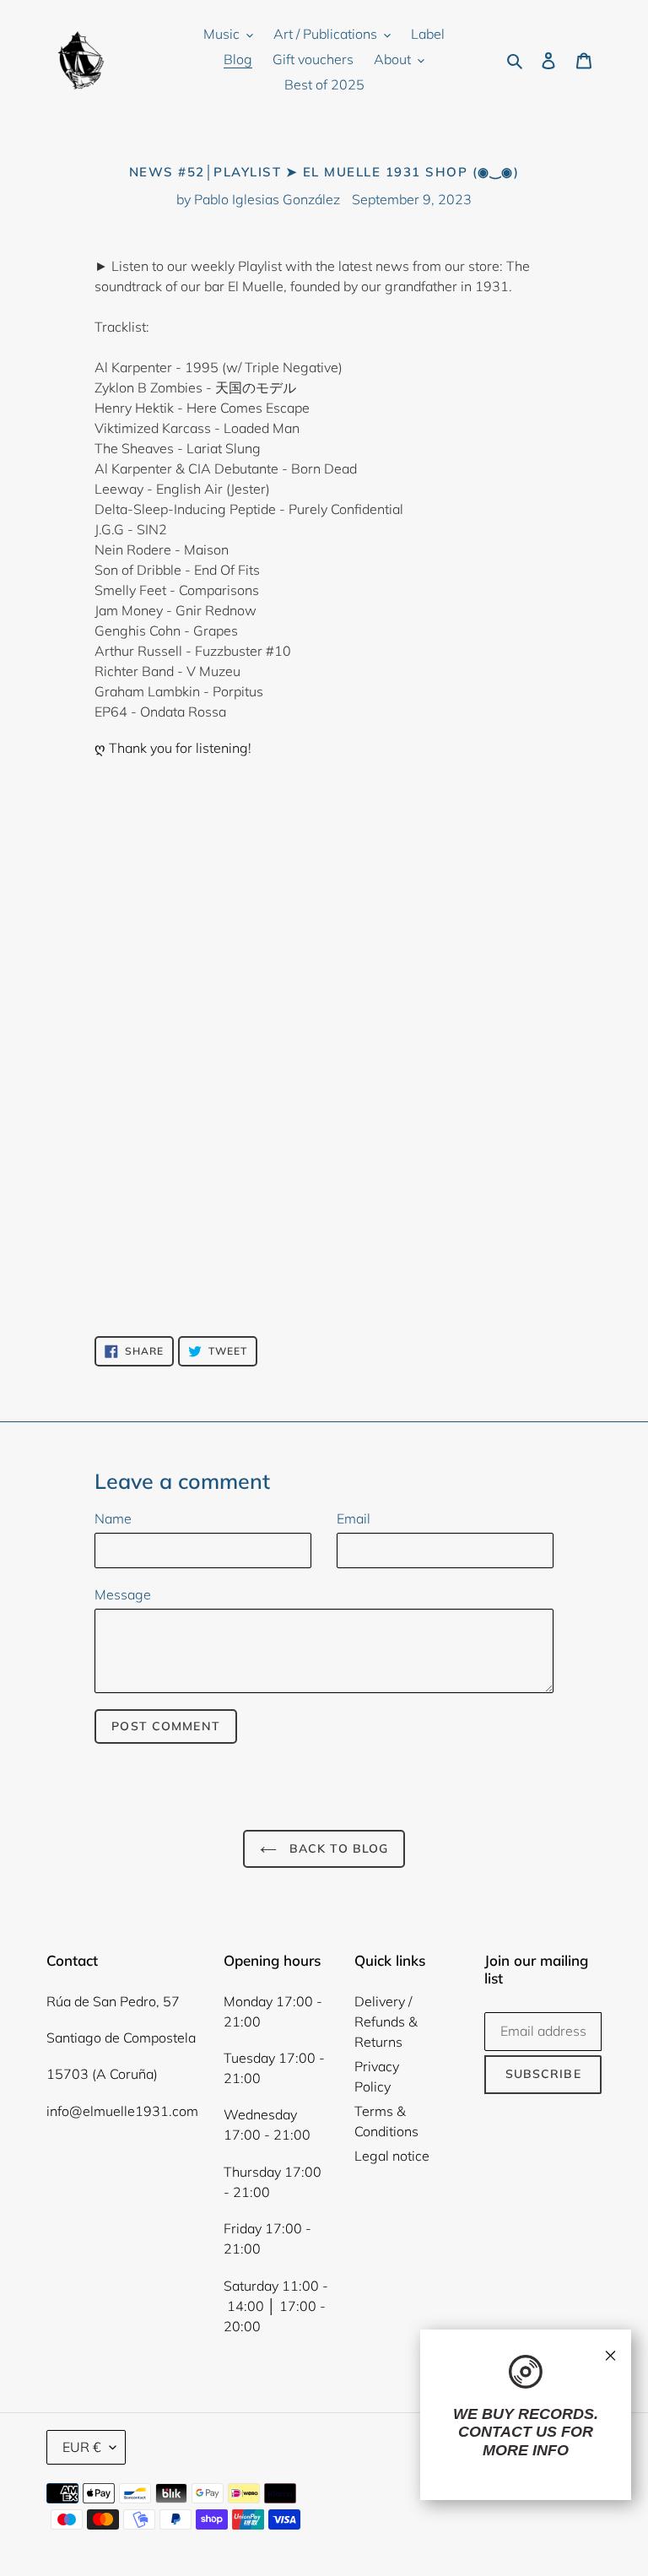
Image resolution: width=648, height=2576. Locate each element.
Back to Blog (337, 1848)
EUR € (82, 2447)
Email (354, 1518)
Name (113, 1518)
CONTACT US (508, 2432)
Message (123, 1594)
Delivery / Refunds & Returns (386, 2021)
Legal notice (392, 2156)
